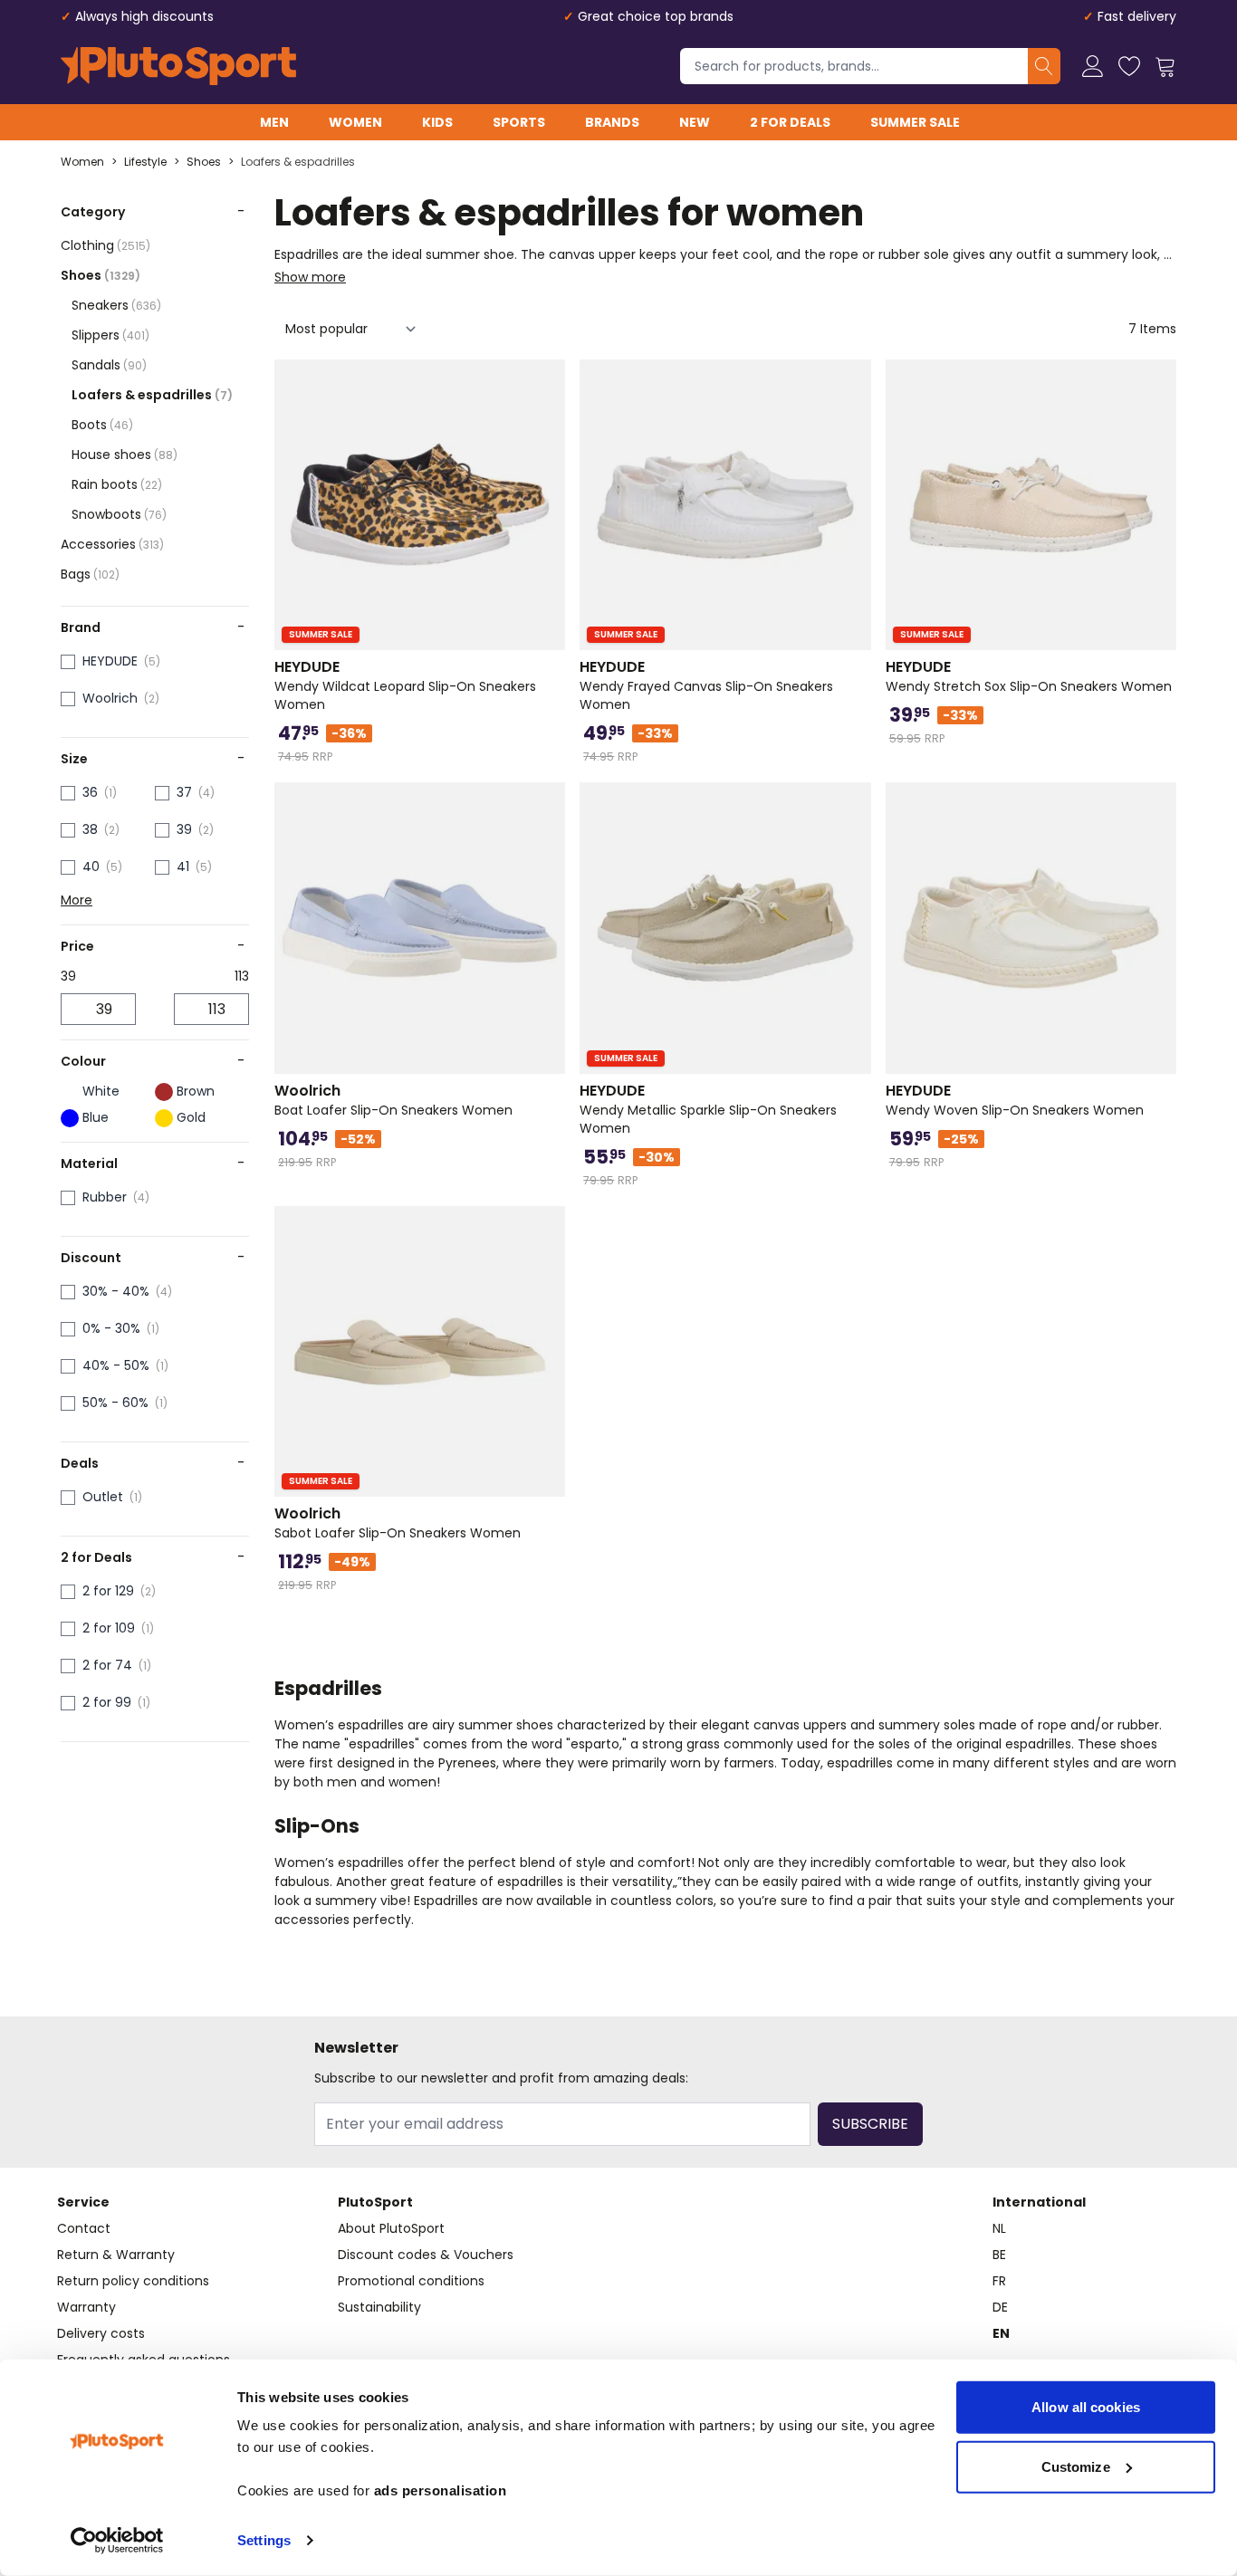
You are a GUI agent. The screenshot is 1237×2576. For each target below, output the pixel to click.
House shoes (125, 455)
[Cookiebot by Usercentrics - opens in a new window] (117, 2541)
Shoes (204, 162)
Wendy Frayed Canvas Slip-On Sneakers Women (706, 685)
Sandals (109, 365)
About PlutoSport (391, 2228)
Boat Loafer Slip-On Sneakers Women (393, 1100)
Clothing (105, 245)
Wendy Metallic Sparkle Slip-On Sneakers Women (708, 1109)
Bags (90, 574)
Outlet (103, 1497)
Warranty (86, 2307)
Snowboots (119, 514)
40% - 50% (116, 1365)
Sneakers (116, 305)
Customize (1076, 2466)
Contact (84, 2228)
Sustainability (379, 2307)
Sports (519, 122)
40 (91, 867)
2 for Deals (790, 122)
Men (274, 122)
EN (1001, 2333)
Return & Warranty (116, 2255)
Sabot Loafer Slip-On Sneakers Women (398, 1523)
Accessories (112, 544)
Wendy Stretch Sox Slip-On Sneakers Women (1029, 676)
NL (999, 2228)
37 (184, 792)
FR (999, 2281)
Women (355, 122)
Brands (612, 122)
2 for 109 (109, 1628)
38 (90, 829)
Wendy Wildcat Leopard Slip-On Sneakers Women (405, 685)
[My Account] (1093, 66)
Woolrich (110, 698)
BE (999, 2255)
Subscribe (870, 2124)
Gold (191, 1117)
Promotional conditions (411, 2281)
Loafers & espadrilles (298, 162)
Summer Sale (915, 122)
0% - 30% (111, 1328)
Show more (310, 277)
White (101, 1091)
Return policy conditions (133, 2281)
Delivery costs (101, 2333)
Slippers (110, 335)
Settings (264, 2540)
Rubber (105, 1197)
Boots (102, 425)
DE (1000, 2307)
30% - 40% (116, 1291)
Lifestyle (145, 162)
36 (90, 792)
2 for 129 (108, 1591)
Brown (196, 1091)
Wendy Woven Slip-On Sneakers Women (1015, 1100)
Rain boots (117, 484)
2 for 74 (107, 1665)
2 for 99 (107, 1702)
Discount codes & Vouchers (426, 2255)
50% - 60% (115, 1403)
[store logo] (178, 66)
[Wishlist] (1129, 66)
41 (183, 867)
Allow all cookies (1086, 2407)
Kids (437, 122)
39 (184, 829)
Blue (96, 1117)
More (77, 900)
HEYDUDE (110, 661)
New (695, 122)
